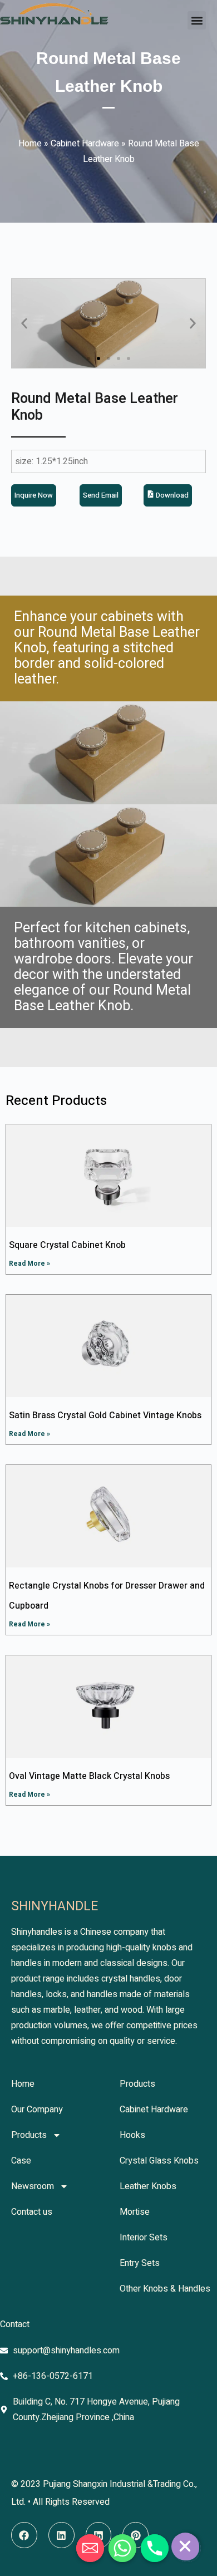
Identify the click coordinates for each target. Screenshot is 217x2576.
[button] (197, 20)
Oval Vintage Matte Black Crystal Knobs (89, 1776)
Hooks (132, 2135)
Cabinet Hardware (85, 144)
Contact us (32, 2212)
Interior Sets (144, 2238)
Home (30, 144)
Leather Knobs (148, 2186)
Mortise (135, 2212)
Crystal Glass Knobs (159, 2161)
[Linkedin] (61, 2535)
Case (21, 2161)
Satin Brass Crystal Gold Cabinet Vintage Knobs (105, 1415)
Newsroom (33, 2186)
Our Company (37, 2110)
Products (29, 2135)
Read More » (29, 1264)
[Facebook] (24, 2535)
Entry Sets (140, 2263)
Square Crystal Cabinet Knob (67, 1245)
